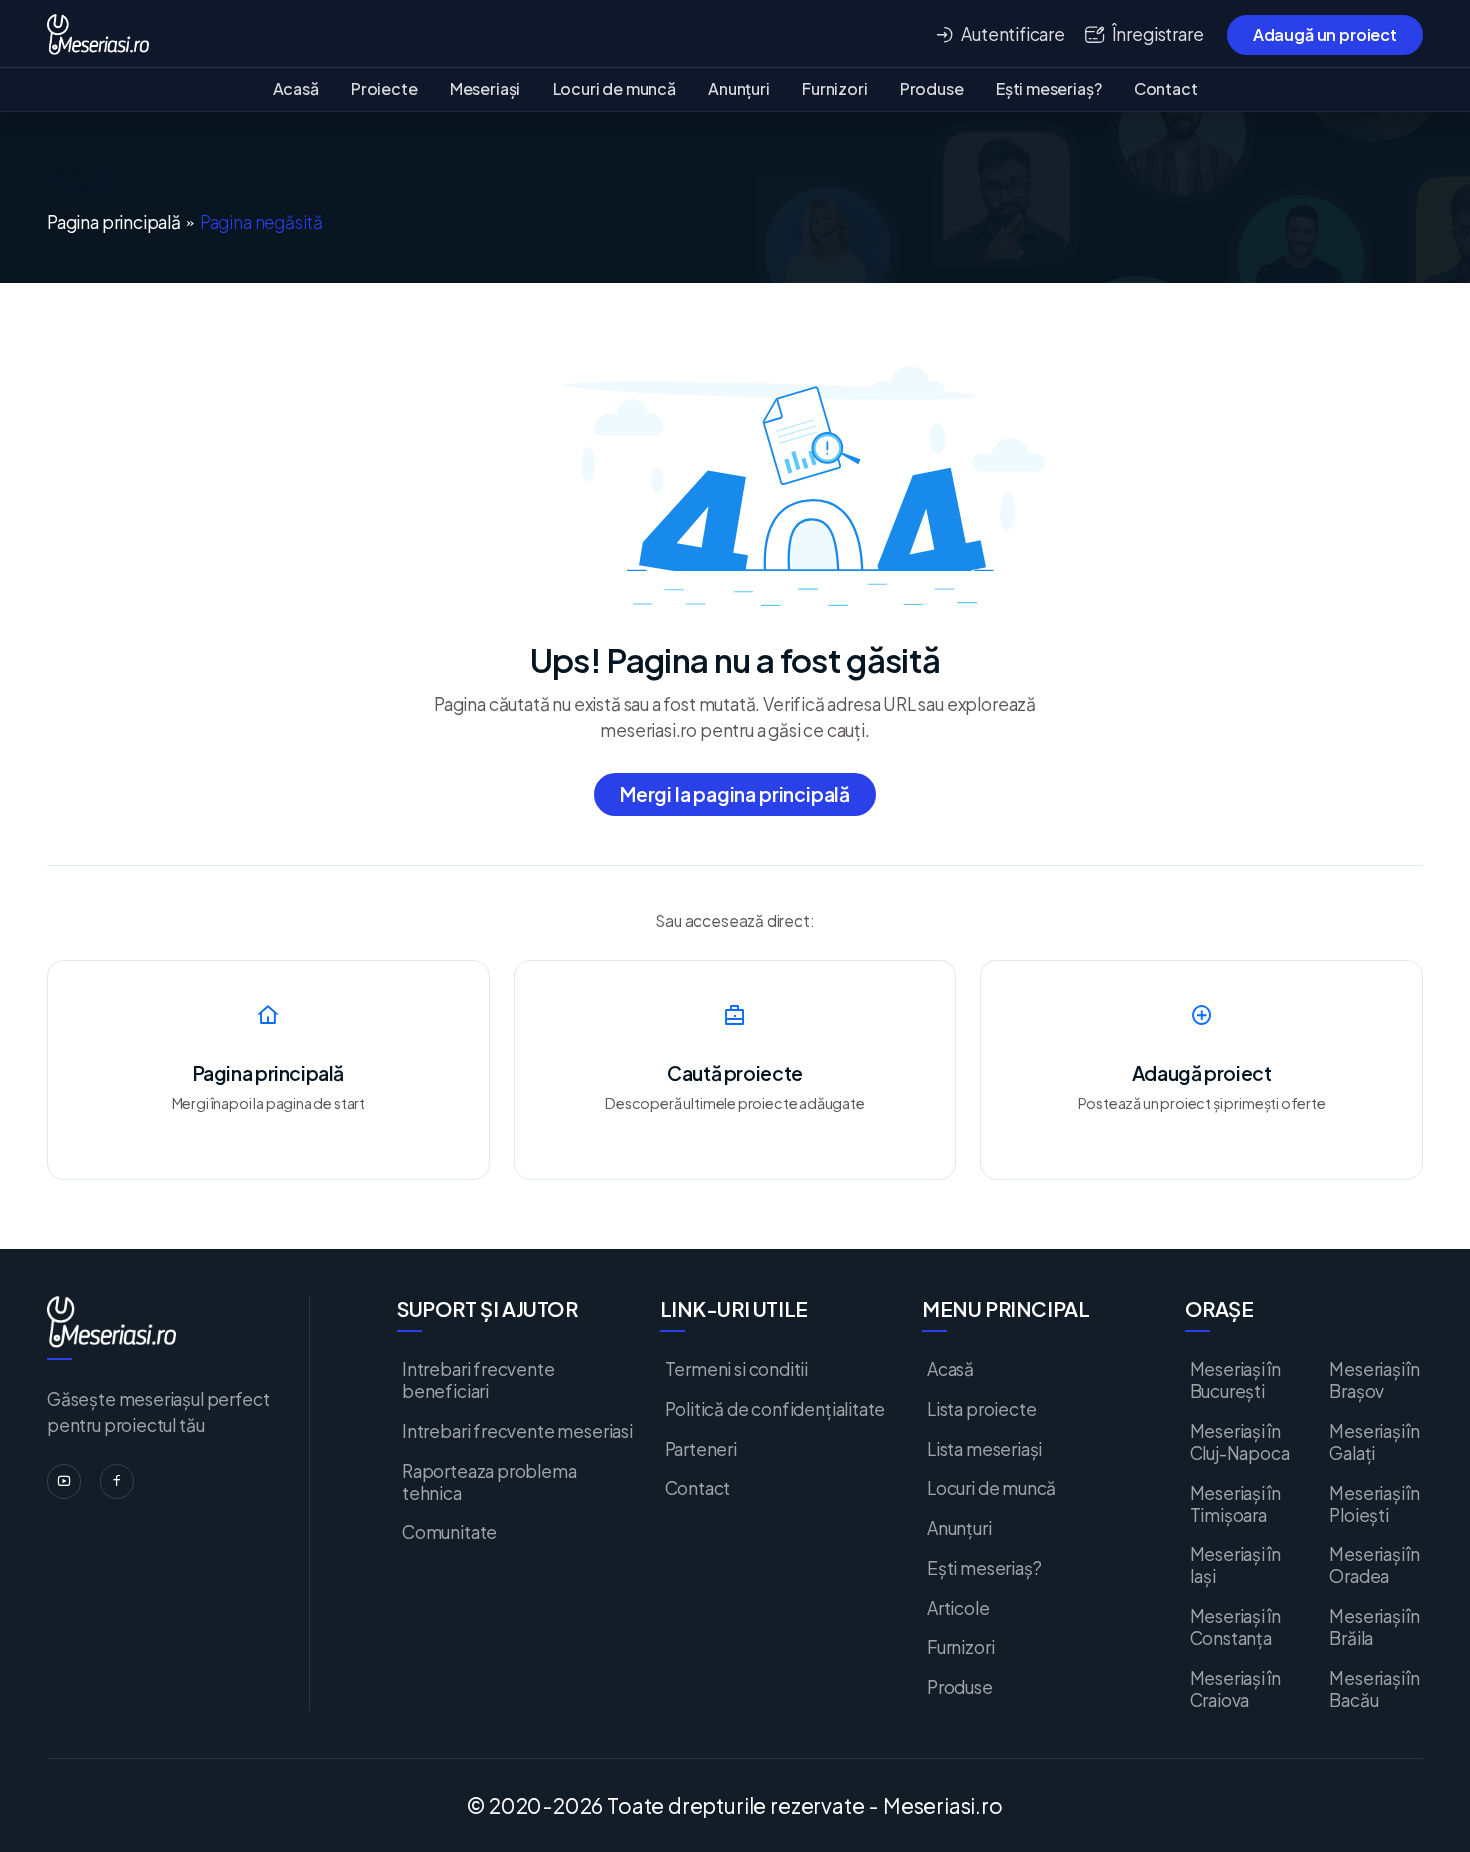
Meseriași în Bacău (1374, 1689)
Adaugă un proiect (1325, 34)
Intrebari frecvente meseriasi (517, 1431)
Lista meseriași (984, 1449)
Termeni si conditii (737, 1369)
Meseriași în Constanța (1235, 1627)
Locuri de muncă (614, 88)
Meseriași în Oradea (1374, 1565)
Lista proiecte (981, 1409)
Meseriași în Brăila (1374, 1627)
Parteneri (701, 1449)
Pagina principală (114, 222)
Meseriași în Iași (1235, 1565)
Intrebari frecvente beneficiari (478, 1380)
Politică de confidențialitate (775, 1409)
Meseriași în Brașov (1374, 1380)
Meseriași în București (1235, 1380)
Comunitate (449, 1532)
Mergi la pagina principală (735, 794)
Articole (958, 1608)
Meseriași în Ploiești (1374, 1504)
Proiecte (384, 88)
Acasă (296, 88)
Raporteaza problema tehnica (489, 1482)
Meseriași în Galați (1374, 1442)
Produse (932, 88)
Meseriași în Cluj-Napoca (1240, 1442)
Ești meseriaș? (1048, 88)
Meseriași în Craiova (1235, 1689)
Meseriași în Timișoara (1235, 1504)
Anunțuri (739, 88)
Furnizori (834, 88)
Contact (1166, 88)
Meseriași (485, 88)
